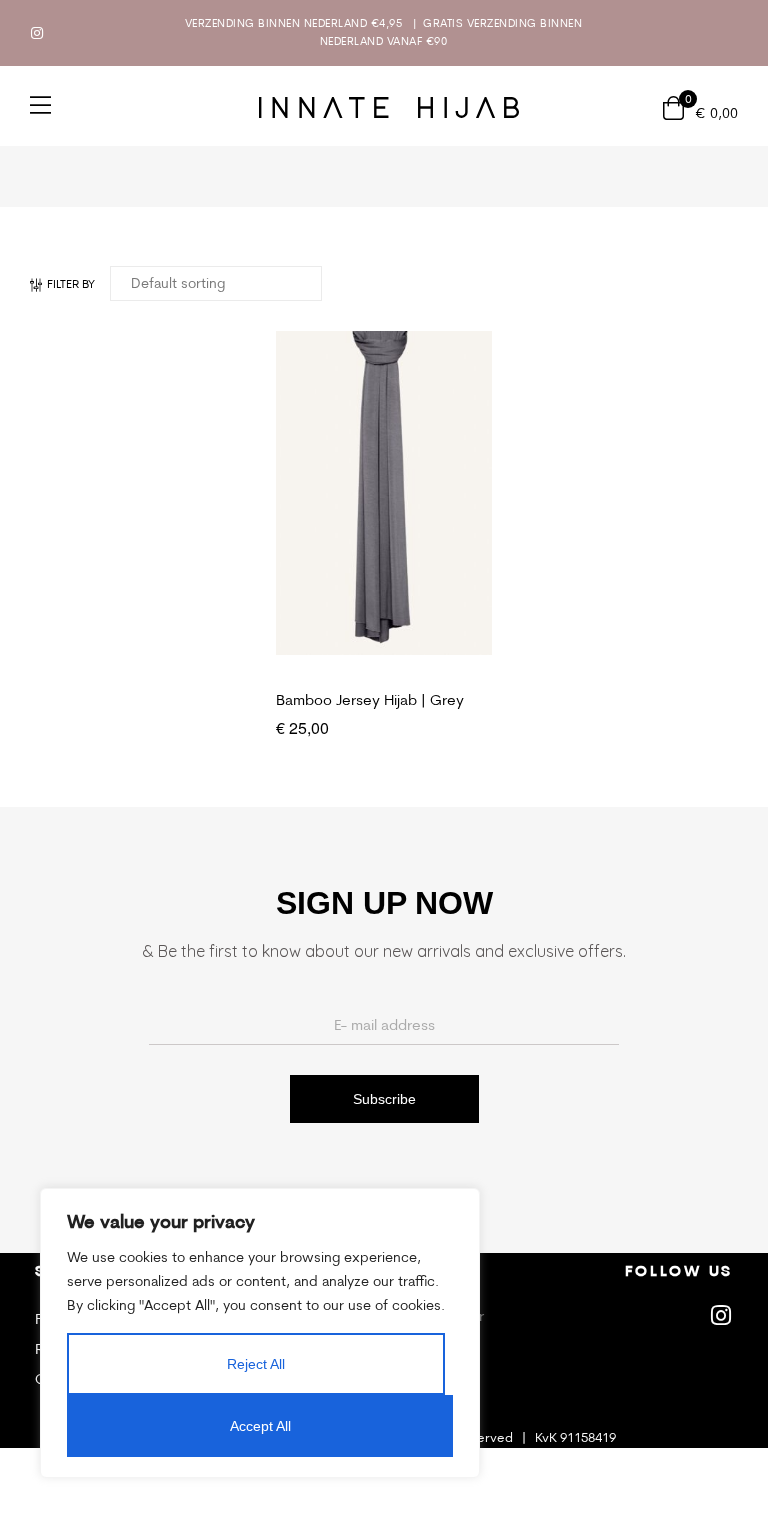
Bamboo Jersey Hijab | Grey (370, 699)
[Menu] (40, 105)
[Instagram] (37, 33)
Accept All (260, 1426)
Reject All (256, 1364)
